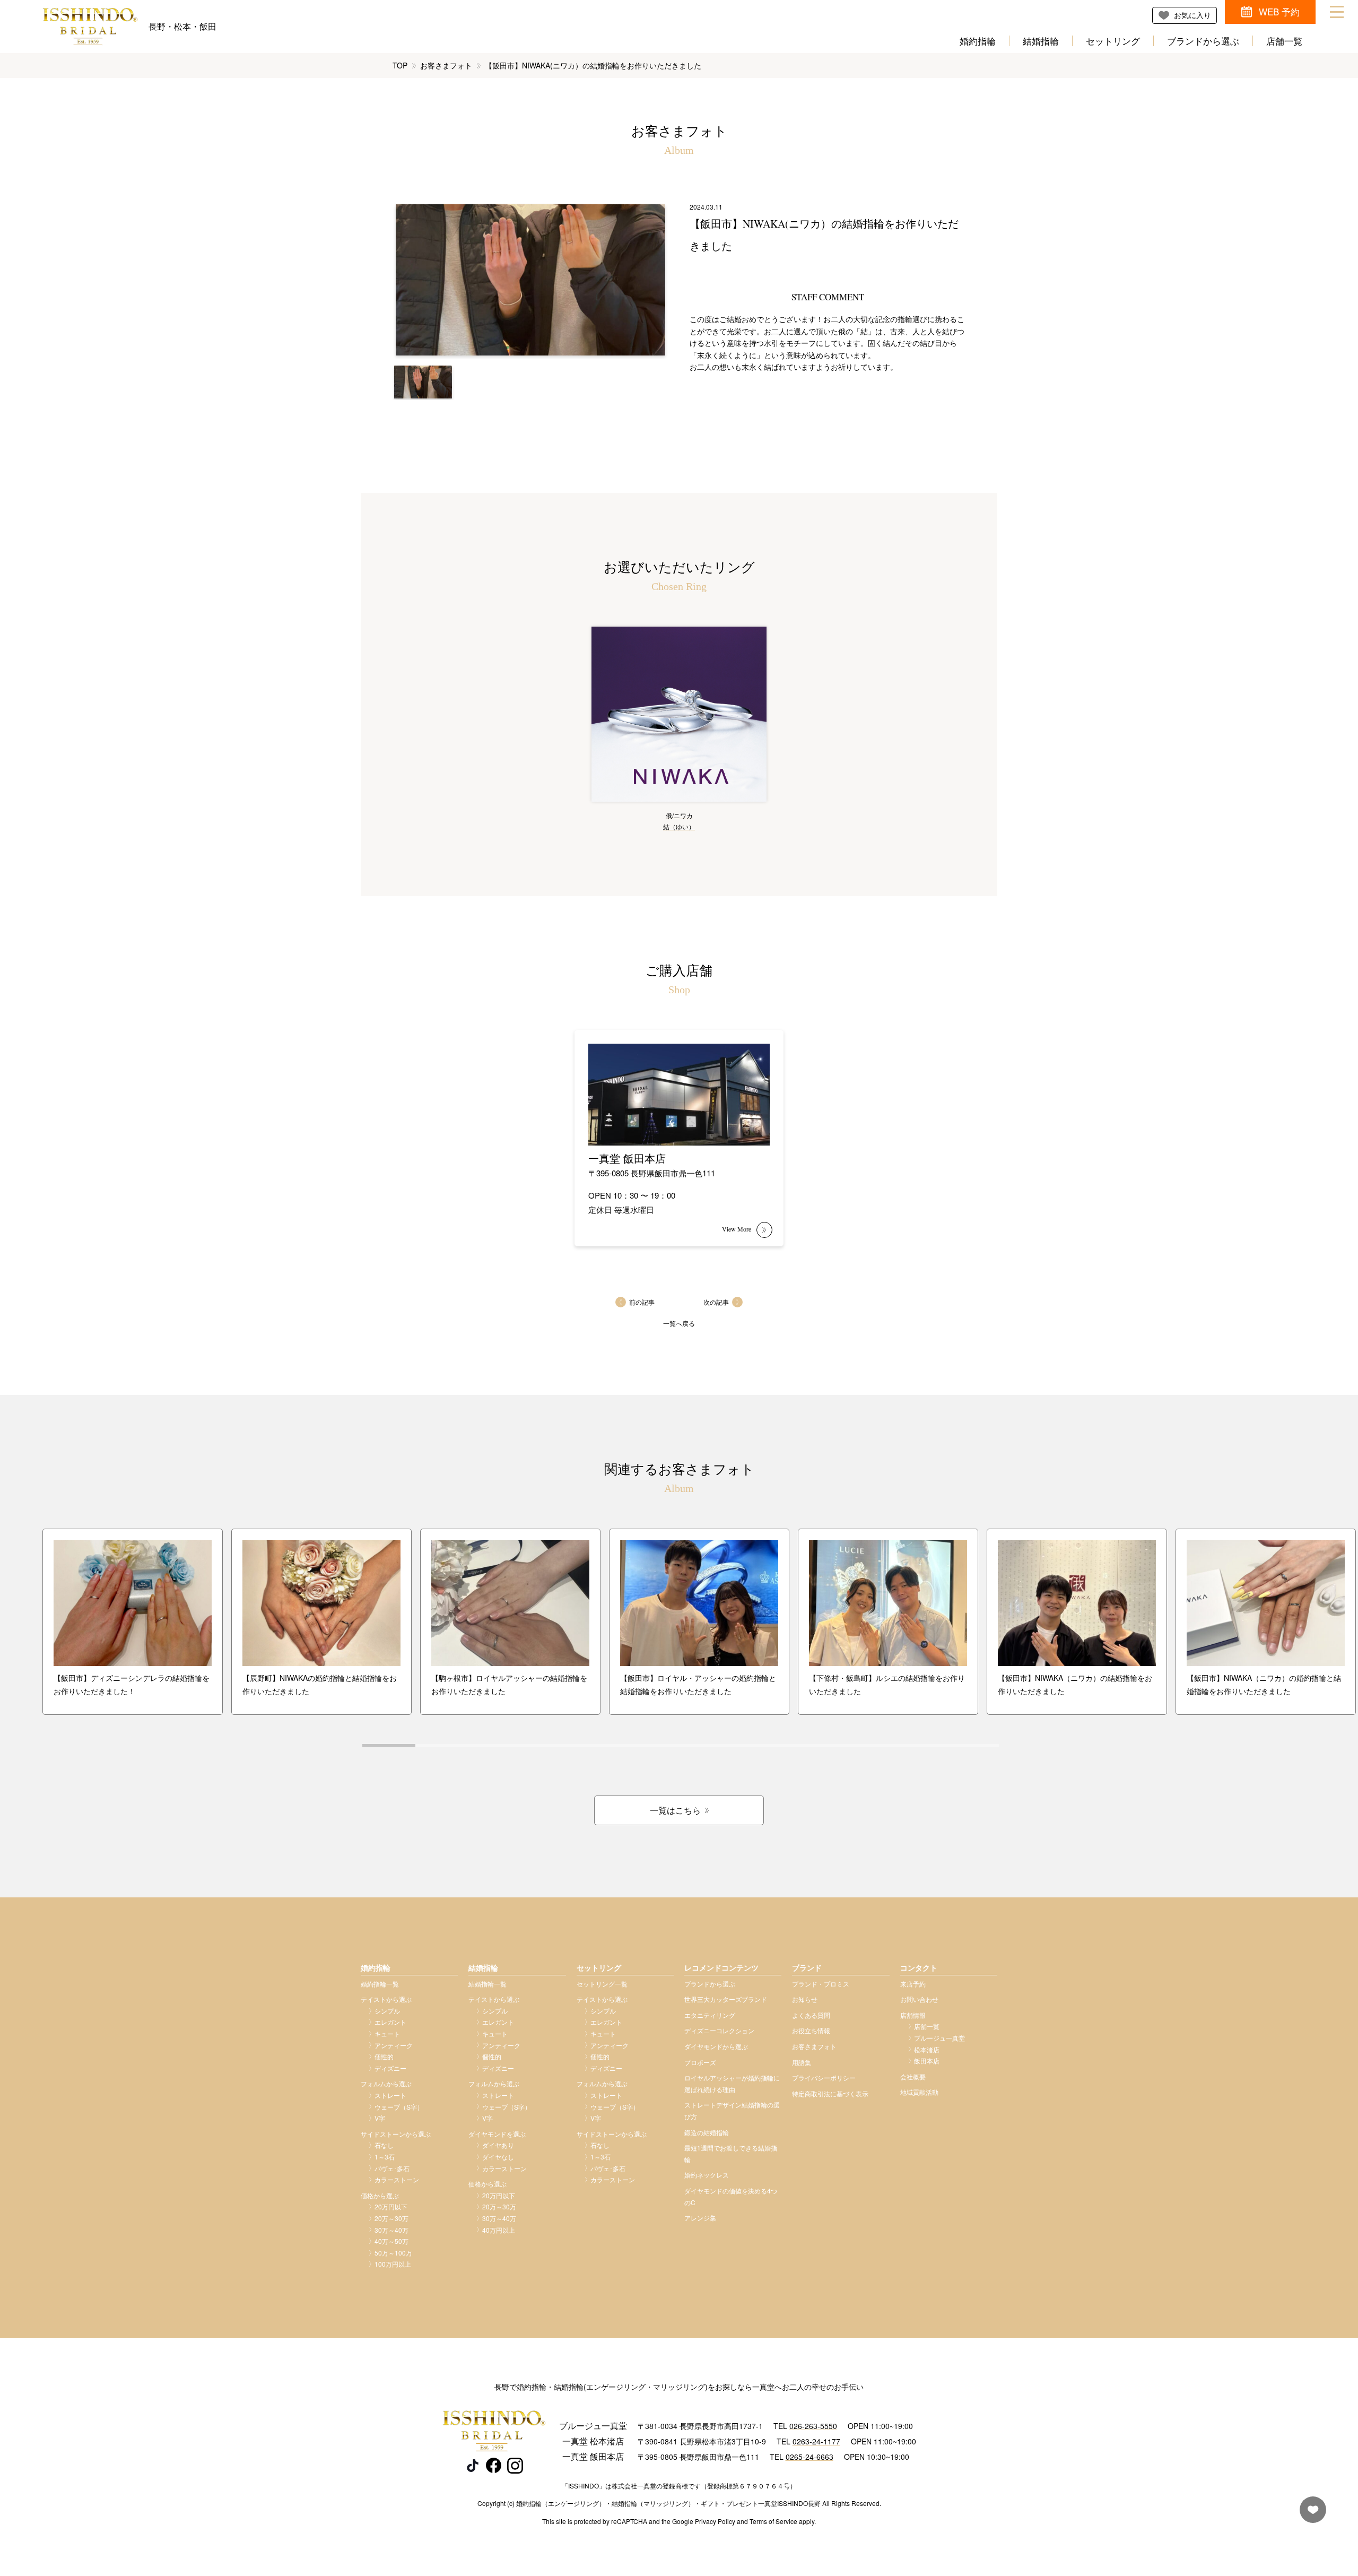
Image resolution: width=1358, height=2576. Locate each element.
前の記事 (642, 1302)
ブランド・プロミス (821, 1984)
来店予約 (913, 1984)
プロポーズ (700, 2062)
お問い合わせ (919, 1999)
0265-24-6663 (809, 2457)
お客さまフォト (446, 65)
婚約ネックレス (707, 2175)
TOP (400, 65)
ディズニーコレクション (719, 2030)
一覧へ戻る (679, 1323)
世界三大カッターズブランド (726, 1999)
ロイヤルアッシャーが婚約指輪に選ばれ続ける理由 (732, 2083)
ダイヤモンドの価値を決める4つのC (731, 2196)
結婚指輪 (1041, 41)
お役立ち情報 (811, 2030)
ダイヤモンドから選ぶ (716, 2046)
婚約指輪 (978, 41)
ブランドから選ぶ (1203, 41)
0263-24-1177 (816, 2441)
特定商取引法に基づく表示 (830, 2093)
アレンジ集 (700, 2218)
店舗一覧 (1284, 41)
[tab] (389, 1746)
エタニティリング (710, 2015)
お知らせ (805, 1999)
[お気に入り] (1310, 2515)
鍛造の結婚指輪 (707, 2132)
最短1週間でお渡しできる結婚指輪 (731, 2153)
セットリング (1113, 41)
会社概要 (913, 2076)
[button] (423, 382)
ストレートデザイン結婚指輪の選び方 (732, 2110)
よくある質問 (811, 2015)
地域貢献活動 (919, 2092)
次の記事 (716, 1302)
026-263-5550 (813, 2426)
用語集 (802, 2062)
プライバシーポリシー (824, 2078)
